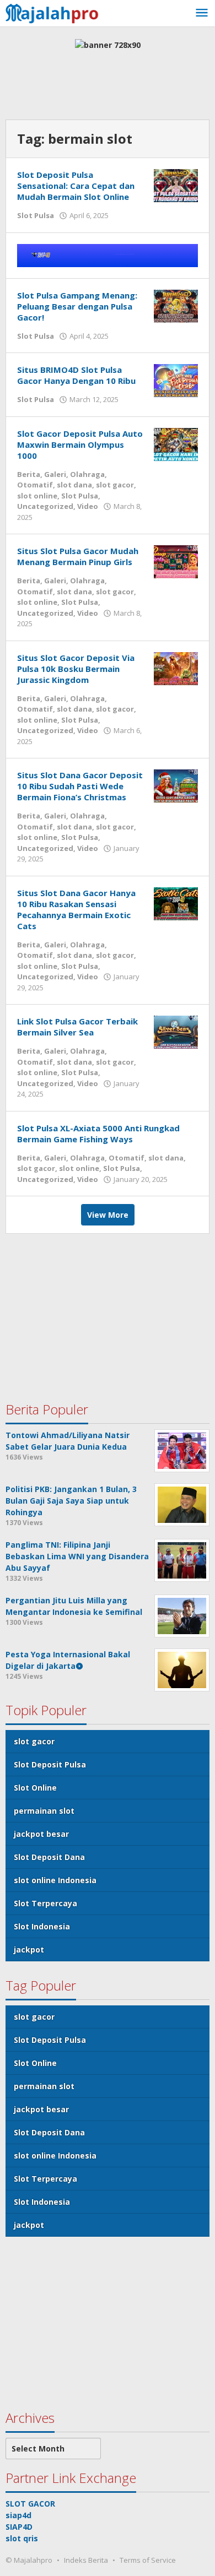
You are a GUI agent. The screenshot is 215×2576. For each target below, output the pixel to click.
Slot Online (35, 1788)
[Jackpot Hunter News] (55, 12)
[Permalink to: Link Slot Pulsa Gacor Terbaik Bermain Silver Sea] (176, 1031)
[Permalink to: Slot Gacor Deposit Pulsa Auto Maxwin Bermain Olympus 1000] (176, 443)
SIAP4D (19, 2527)
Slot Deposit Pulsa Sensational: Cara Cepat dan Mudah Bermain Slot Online (76, 186)
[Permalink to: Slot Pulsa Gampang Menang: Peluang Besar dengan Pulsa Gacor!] (176, 305)
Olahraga (87, 474)
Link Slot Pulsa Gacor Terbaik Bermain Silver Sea (77, 1027)
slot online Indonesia (55, 1880)
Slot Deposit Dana (49, 1857)
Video (88, 506)
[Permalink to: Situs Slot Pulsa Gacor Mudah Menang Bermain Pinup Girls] (176, 561)
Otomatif (35, 485)
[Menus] (202, 13)
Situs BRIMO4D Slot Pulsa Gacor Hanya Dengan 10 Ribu (76, 375)
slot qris (22, 2538)
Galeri (55, 474)
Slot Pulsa (36, 215)
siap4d (18, 2515)
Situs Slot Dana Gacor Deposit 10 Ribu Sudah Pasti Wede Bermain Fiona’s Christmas (80, 786)
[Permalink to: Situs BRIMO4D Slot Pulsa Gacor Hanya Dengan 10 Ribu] (176, 380)
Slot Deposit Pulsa (50, 1764)
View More (108, 1215)
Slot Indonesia (42, 1926)
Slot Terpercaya (45, 1903)
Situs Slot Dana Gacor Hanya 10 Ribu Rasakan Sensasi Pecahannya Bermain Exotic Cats (76, 909)
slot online (37, 496)
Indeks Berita (86, 2560)
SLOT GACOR (30, 2504)
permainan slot (44, 1811)
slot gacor (115, 485)
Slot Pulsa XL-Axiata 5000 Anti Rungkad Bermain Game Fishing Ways (98, 1134)
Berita (29, 474)
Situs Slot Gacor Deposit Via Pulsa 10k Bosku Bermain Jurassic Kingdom (76, 669)
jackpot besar (41, 1834)
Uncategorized (45, 506)
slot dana (74, 485)
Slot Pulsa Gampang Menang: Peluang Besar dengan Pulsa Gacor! (77, 306)
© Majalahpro (29, 2560)
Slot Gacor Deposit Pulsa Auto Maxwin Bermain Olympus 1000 (80, 444)
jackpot (29, 1949)
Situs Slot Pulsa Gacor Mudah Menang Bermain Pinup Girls (78, 556)
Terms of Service (148, 2560)
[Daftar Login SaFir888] (108, 254)
